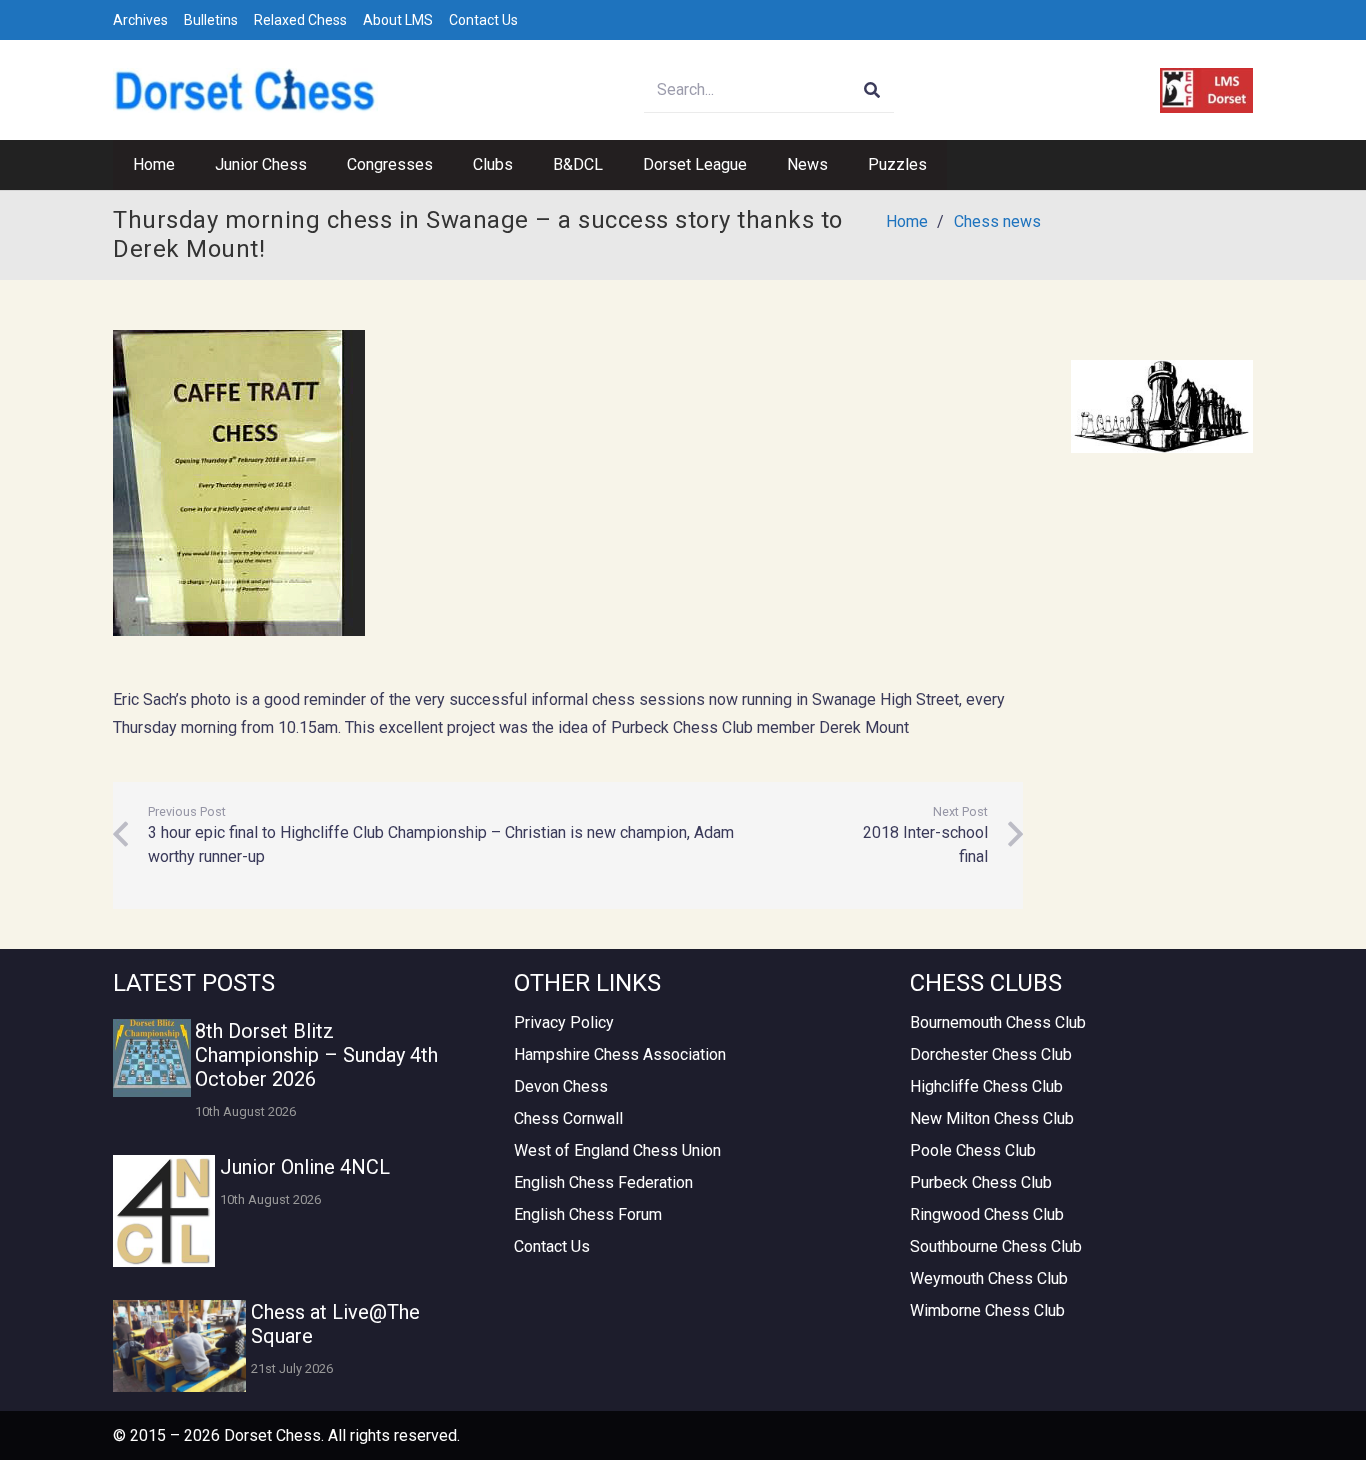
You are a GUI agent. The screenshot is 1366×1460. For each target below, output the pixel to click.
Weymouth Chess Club (989, 1278)
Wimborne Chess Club (987, 1310)
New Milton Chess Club (992, 1118)
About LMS (398, 20)
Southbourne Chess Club (996, 1246)
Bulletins (211, 20)
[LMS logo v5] (1206, 90)
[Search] (871, 90)
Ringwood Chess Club (987, 1214)
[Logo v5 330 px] (245, 90)
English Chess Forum (588, 1214)
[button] (317, 165)
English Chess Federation (603, 1182)
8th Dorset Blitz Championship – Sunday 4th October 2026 (316, 1055)
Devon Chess (561, 1086)
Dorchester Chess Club (991, 1054)
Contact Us (483, 20)
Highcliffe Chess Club (986, 1086)
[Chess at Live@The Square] (179, 1346)
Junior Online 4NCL (305, 1167)
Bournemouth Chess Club (998, 1022)
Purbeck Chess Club (981, 1182)
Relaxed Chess (300, 20)
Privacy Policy (564, 1022)
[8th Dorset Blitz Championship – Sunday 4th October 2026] (152, 1058)
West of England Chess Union (617, 1150)
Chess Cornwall (568, 1118)
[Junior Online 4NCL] (164, 1211)
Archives (140, 20)
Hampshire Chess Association (620, 1054)
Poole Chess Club (973, 1150)
